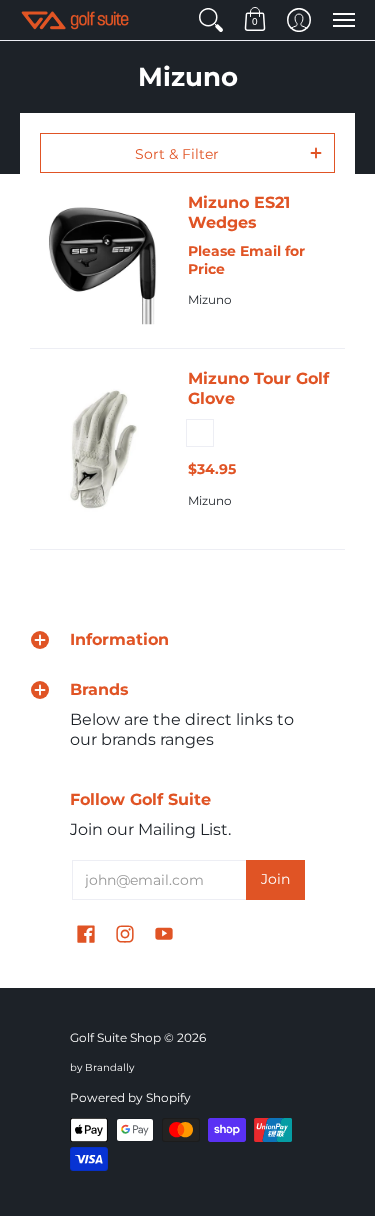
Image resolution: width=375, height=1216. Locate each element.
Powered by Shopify (130, 1097)
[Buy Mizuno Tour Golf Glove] (104, 449)
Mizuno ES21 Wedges (239, 212)
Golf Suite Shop (115, 1037)
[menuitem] (211, 20)
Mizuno (210, 299)
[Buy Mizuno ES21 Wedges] (104, 261)
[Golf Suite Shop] (75, 20)
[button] (211, 20)
